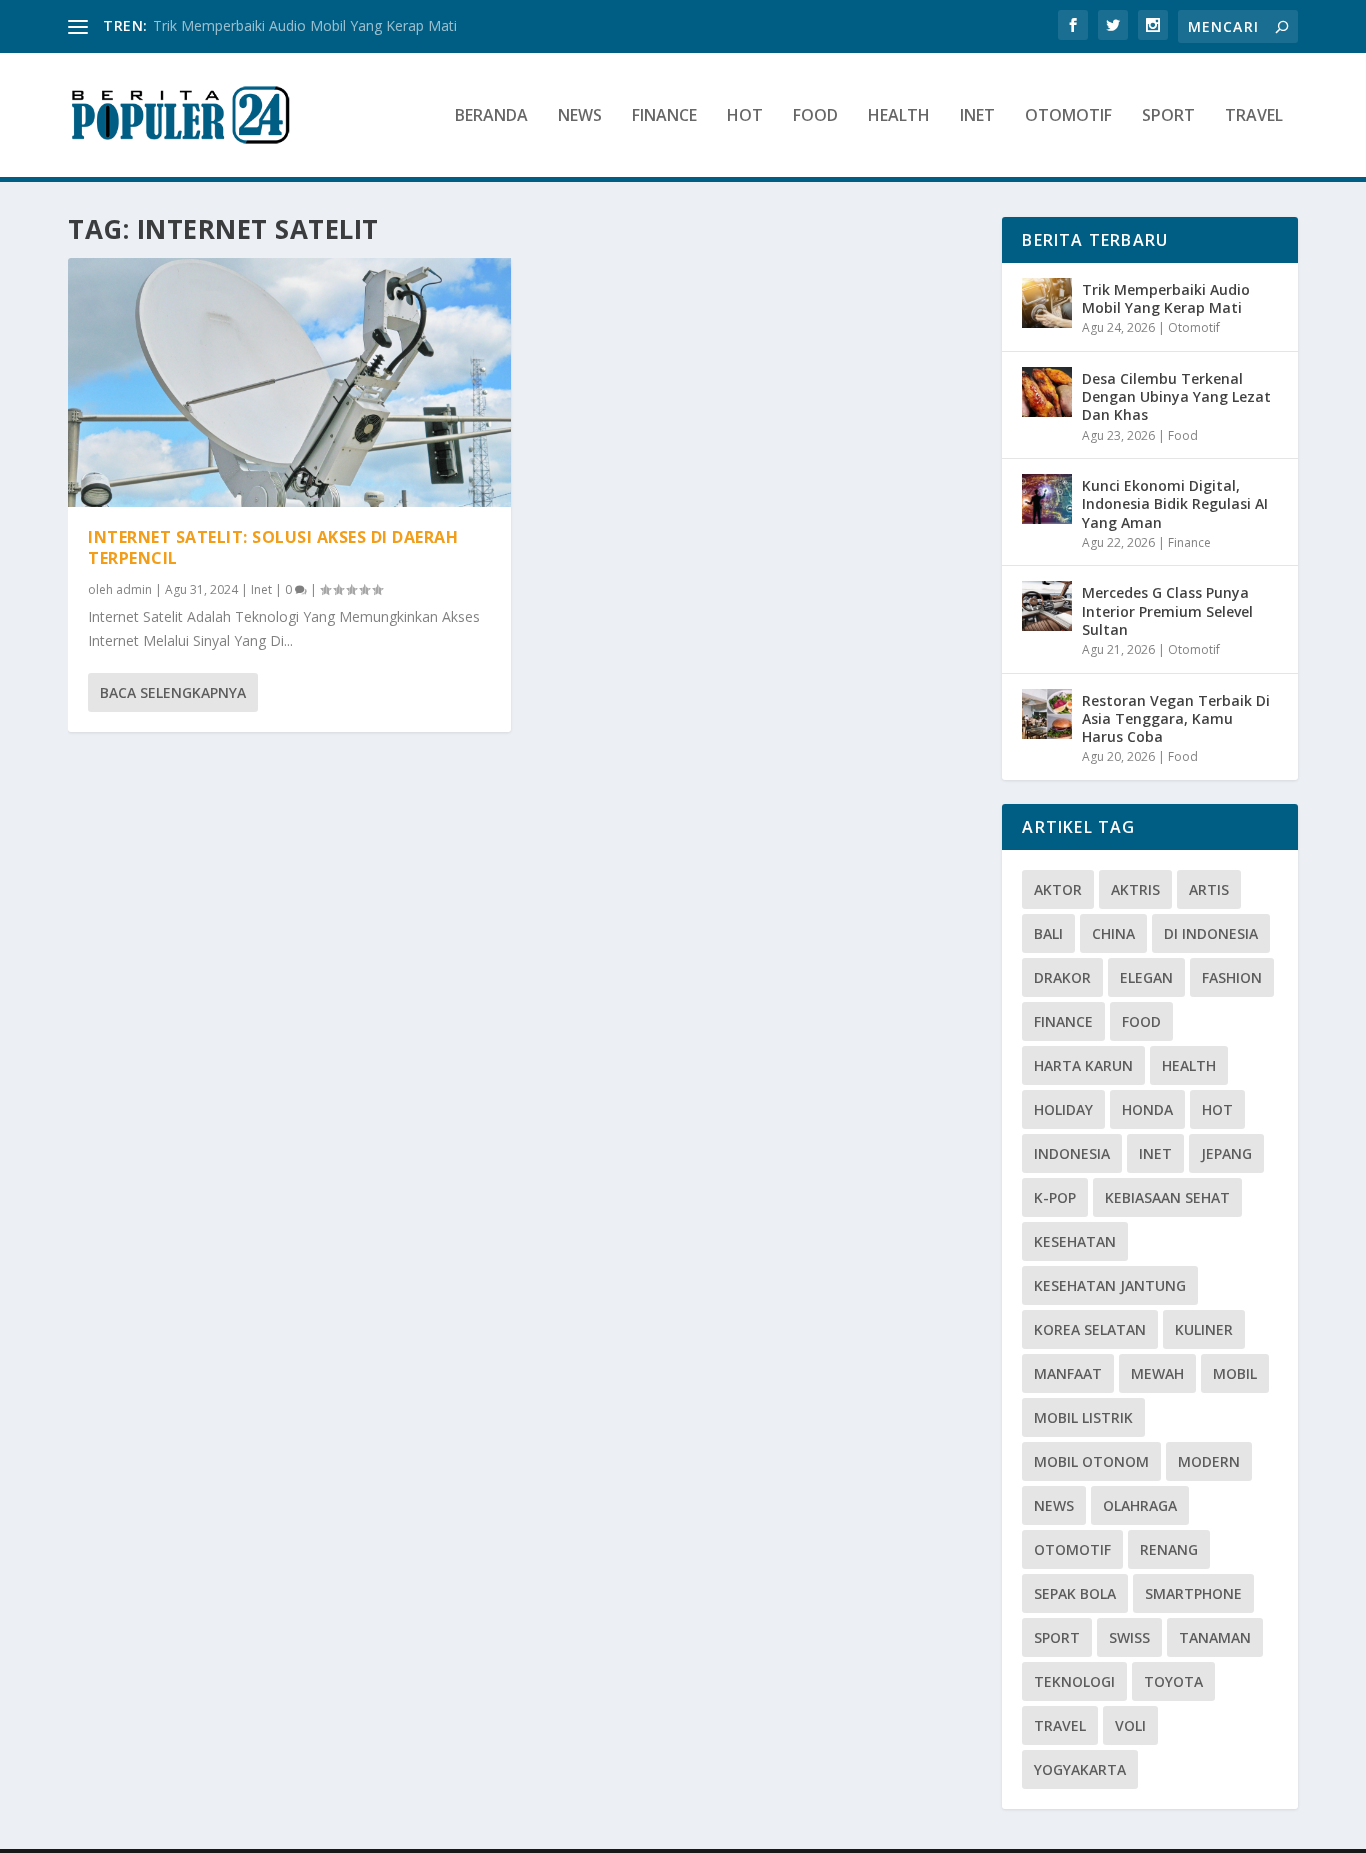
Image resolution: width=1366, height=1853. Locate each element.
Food (815, 116)
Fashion (1232, 977)
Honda (1147, 1109)
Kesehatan (1075, 1241)
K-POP (1055, 1197)
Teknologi (1074, 1681)
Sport (1168, 116)
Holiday (1063, 1109)
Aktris (1135, 889)
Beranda (491, 116)
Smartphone (1193, 1593)
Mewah (1157, 1373)
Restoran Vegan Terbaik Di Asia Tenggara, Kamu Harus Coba (1176, 718)
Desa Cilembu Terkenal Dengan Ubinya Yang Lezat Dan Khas (1176, 396)
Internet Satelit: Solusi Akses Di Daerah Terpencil (273, 547)
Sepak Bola (1075, 1593)
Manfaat (1068, 1373)
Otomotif (1068, 116)
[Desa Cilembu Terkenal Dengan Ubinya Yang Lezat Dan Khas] (1047, 392)
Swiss (1129, 1637)
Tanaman (1215, 1637)
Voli (1130, 1725)
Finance (664, 116)
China (1113, 933)
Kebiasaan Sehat (1167, 1197)
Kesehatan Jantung (1110, 1285)
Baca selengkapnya (173, 692)
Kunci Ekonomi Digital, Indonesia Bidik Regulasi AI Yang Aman (1175, 503)
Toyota (1173, 1681)
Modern (1209, 1461)
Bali (1048, 933)
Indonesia (1072, 1153)
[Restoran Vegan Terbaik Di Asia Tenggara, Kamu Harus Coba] (1047, 714)
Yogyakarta (1080, 1769)
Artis (1209, 889)
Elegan (1146, 977)
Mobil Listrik (1083, 1417)
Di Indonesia (1211, 933)
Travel (1254, 116)
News (580, 116)
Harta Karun (1083, 1065)
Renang (1169, 1549)
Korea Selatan (1090, 1329)
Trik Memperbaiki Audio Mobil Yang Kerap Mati (305, 25)
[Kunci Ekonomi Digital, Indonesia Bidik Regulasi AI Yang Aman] (1047, 499)
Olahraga (1140, 1505)
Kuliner (1204, 1329)
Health (899, 116)
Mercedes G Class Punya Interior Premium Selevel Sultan (1167, 610)
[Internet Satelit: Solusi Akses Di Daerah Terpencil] (289, 382)
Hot (745, 116)
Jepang (1226, 1153)
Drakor (1062, 977)
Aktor (1058, 889)
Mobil (1235, 1373)
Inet (977, 116)
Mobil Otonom (1091, 1461)
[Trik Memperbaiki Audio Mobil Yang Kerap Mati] (1047, 303)
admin (134, 589)
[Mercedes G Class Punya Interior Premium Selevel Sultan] (1047, 606)
